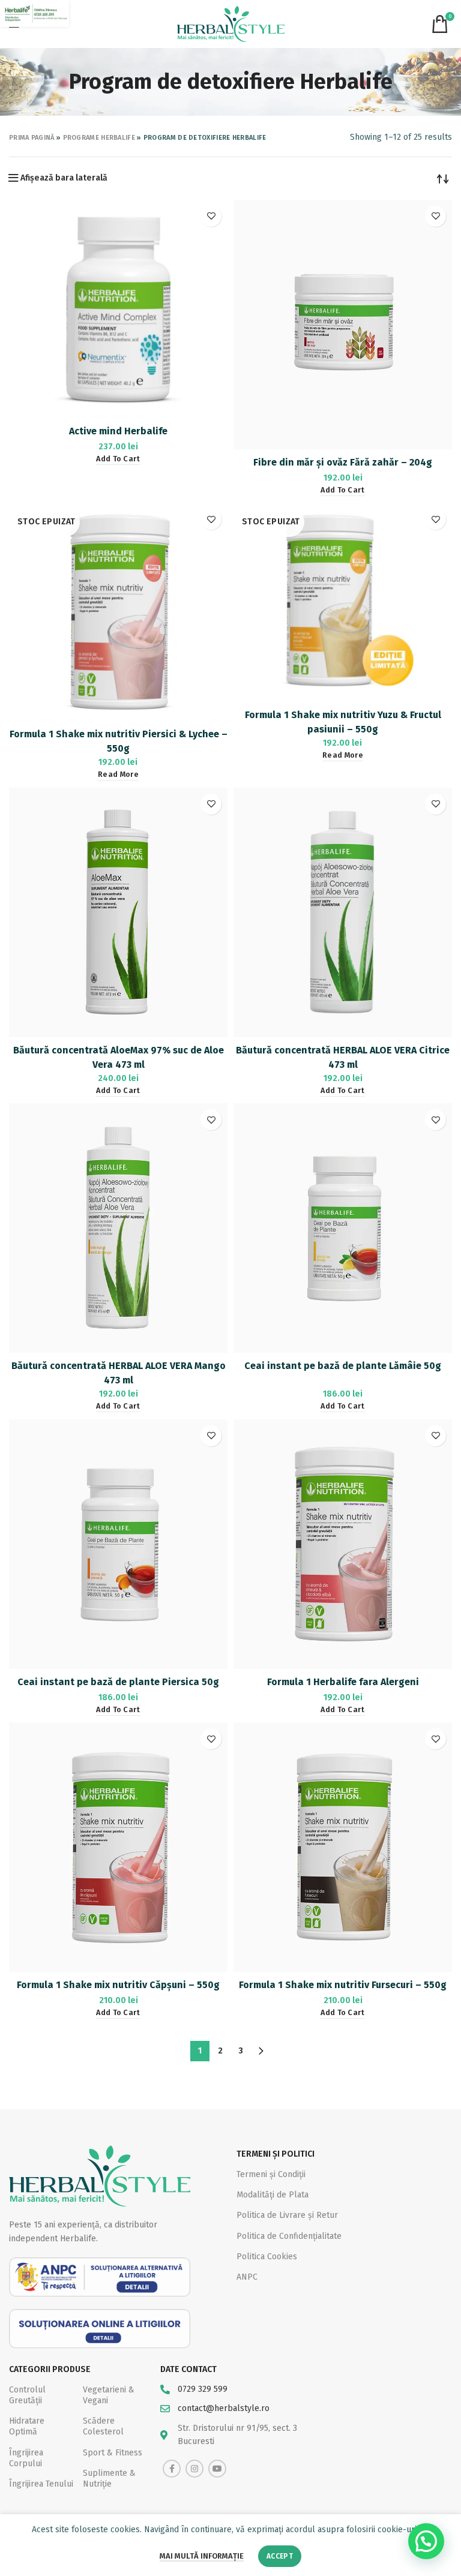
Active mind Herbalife (118, 431)
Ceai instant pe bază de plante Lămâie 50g (343, 1366)
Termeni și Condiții (271, 2174)
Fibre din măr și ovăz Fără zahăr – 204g (343, 462)
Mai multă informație (202, 2556)
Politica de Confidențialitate (289, 2236)
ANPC (247, 2277)
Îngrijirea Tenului (41, 2484)
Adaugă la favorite (211, 216)
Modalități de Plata (273, 2195)
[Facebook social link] (172, 2469)
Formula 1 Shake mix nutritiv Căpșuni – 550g (118, 1985)
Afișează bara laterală (64, 178)
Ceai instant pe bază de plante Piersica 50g (118, 1682)
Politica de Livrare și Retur (287, 2215)
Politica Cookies (267, 2257)
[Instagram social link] (194, 2469)
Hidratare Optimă (27, 2426)
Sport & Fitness (113, 2453)
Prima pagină (32, 138)
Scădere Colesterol (103, 2426)
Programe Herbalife (99, 138)
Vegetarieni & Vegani (109, 2395)
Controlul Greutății (27, 2395)
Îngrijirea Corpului (26, 2458)
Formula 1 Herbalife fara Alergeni (343, 1682)
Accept (280, 2556)
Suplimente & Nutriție (109, 2479)
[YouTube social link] (217, 2469)
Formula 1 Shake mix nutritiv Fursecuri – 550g (343, 1985)
